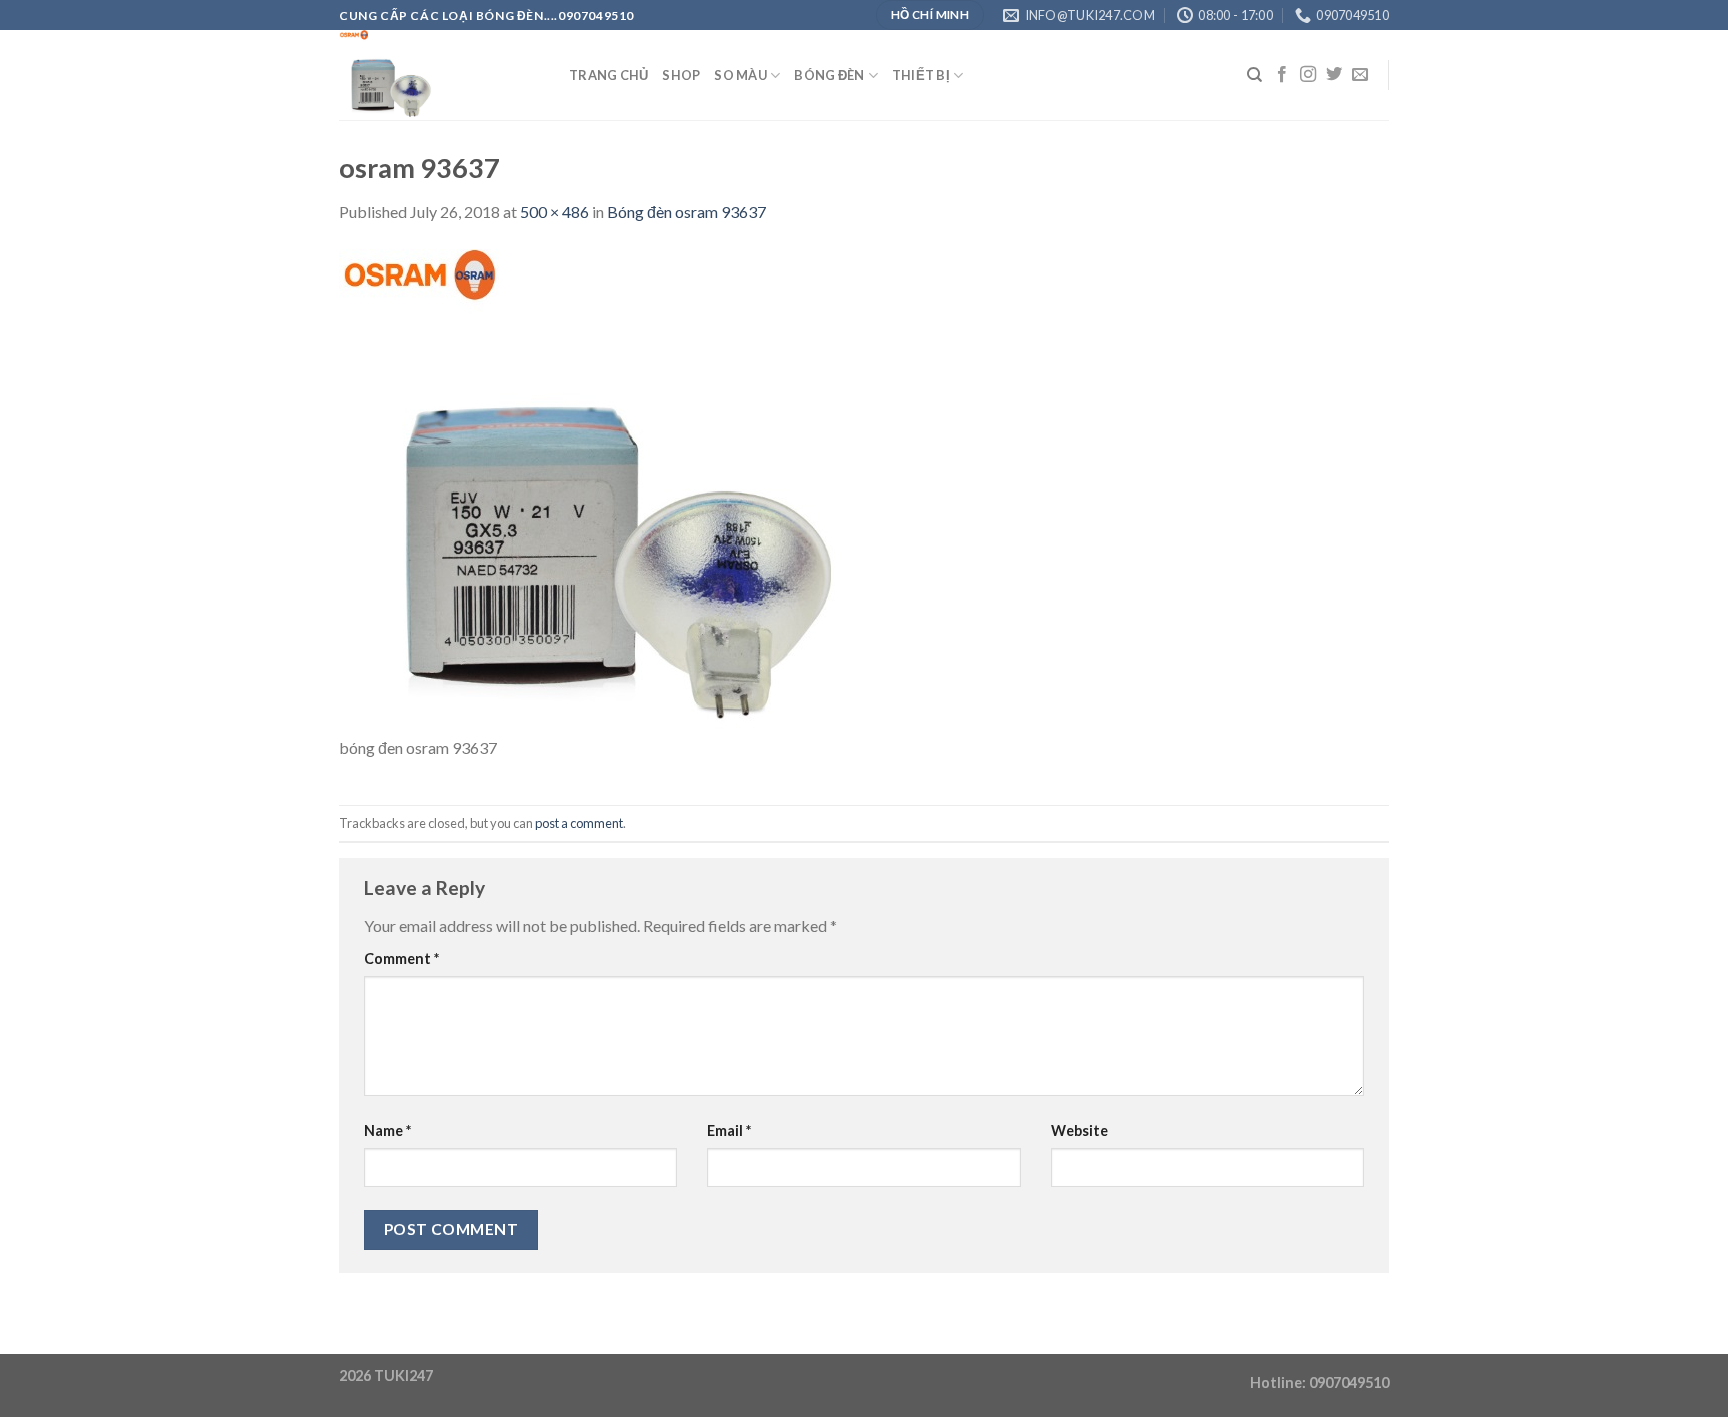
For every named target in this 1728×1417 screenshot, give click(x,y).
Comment (401, 958)
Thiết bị (921, 75)
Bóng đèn (829, 75)
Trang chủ (608, 75)
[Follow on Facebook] (1282, 75)
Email (729, 1130)
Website (1079, 1130)
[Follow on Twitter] (1334, 75)
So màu (740, 75)
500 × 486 (554, 211)
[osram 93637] (589, 489)
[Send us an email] (1360, 75)
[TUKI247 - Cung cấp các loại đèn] (439, 75)
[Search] (1254, 75)
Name (387, 1130)
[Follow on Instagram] (1308, 75)
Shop (681, 75)
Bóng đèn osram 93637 (686, 211)
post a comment (579, 823)
